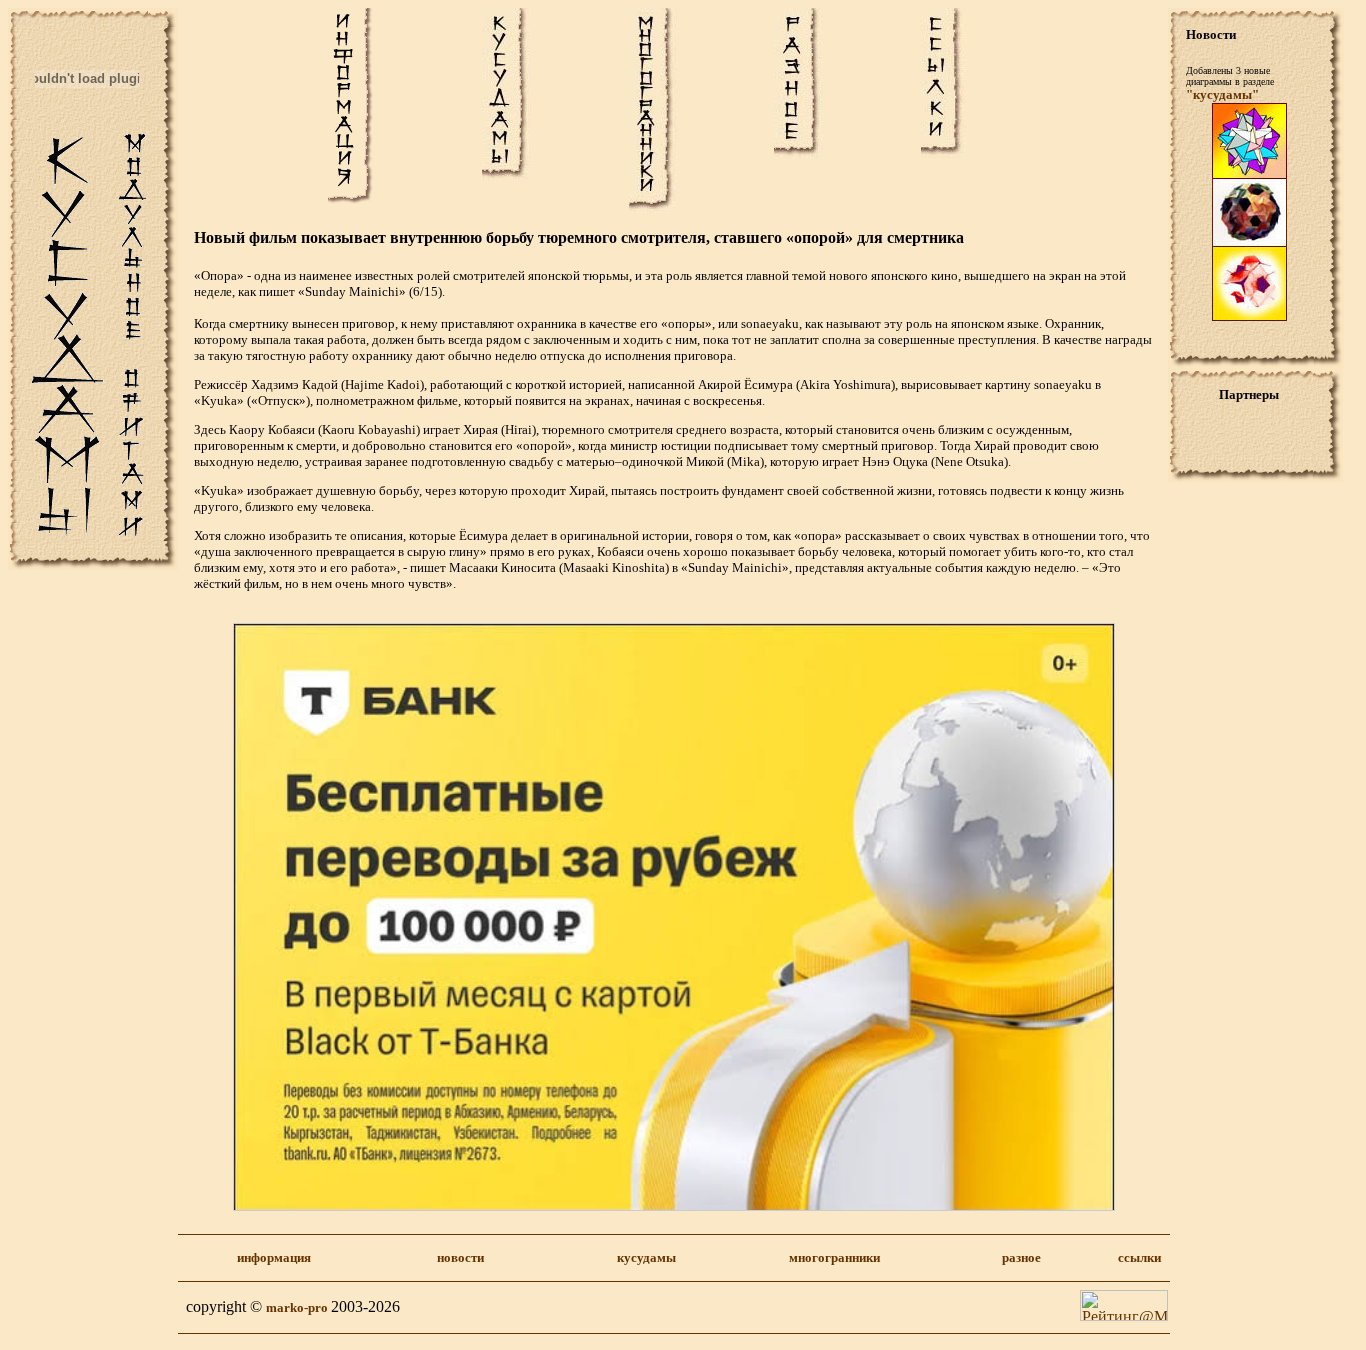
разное (1021, 1257)
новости (460, 1257)
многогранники (834, 1257)
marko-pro (298, 1307)
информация (274, 1257)
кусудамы (646, 1257)
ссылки (1139, 1257)
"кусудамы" (1222, 94)
